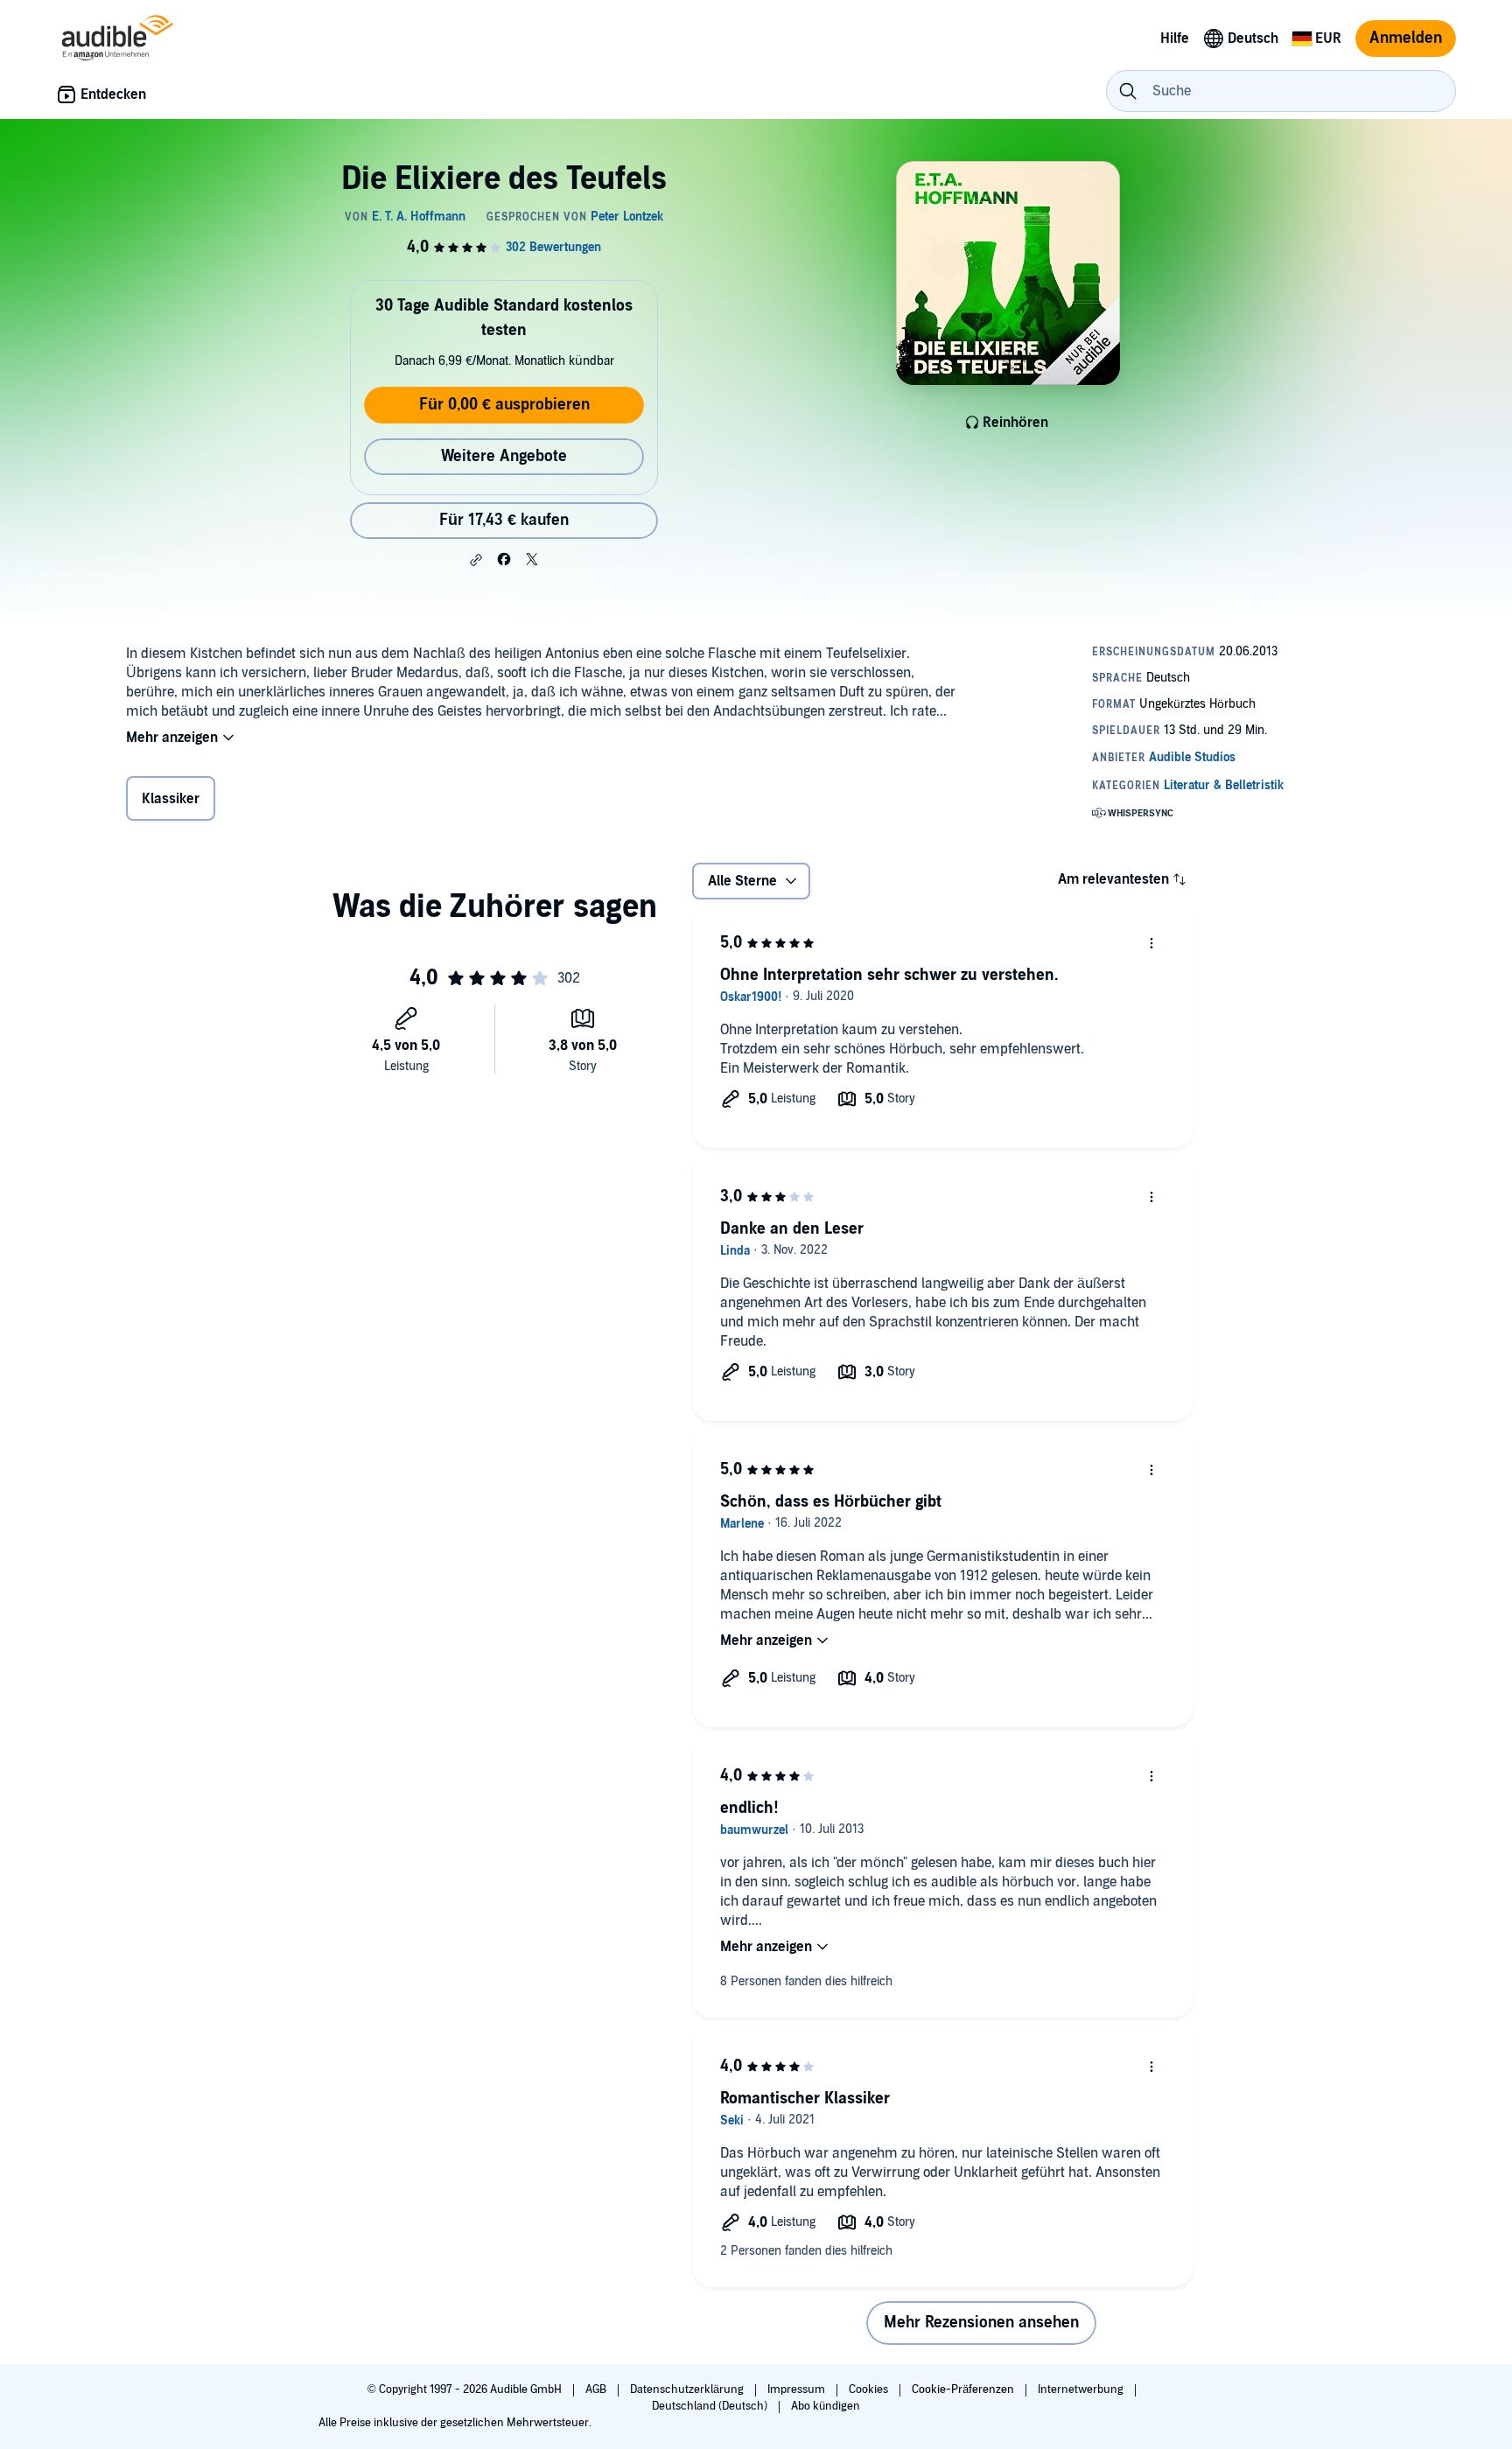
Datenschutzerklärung (688, 2390)
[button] (476, 560)
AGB (597, 2390)
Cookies (870, 2390)
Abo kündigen (826, 2406)
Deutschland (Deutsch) (711, 2406)
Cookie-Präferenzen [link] (963, 2390)
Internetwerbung (1082, 2390)
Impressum (798, 2390)
